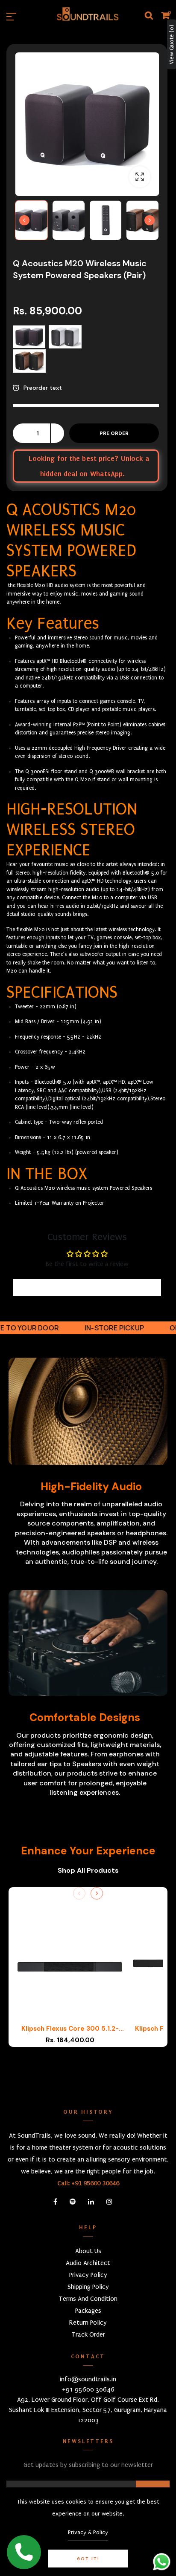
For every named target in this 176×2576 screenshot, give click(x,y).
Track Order (88, 2334)
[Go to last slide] (24, 220)
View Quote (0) (172, 45)
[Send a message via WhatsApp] (162, 2562)
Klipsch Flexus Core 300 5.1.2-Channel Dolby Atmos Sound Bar (70, 2029)
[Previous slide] (79, 1893)
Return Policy (88, 2323)
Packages (88, 2311)
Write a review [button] (87, 1287)
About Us (88, 2251)
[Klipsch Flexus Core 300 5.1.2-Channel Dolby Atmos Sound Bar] (70, 1967)
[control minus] (19, 433)
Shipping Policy (88, 2287)
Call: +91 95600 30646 (88, 2183)
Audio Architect (88, 2263)
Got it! (88, 2559)
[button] (31, 220)
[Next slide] (150, 220)
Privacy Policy (88, 2275)
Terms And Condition (88, 2299)
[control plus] (58, 433)
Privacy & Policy (88, 2532)
